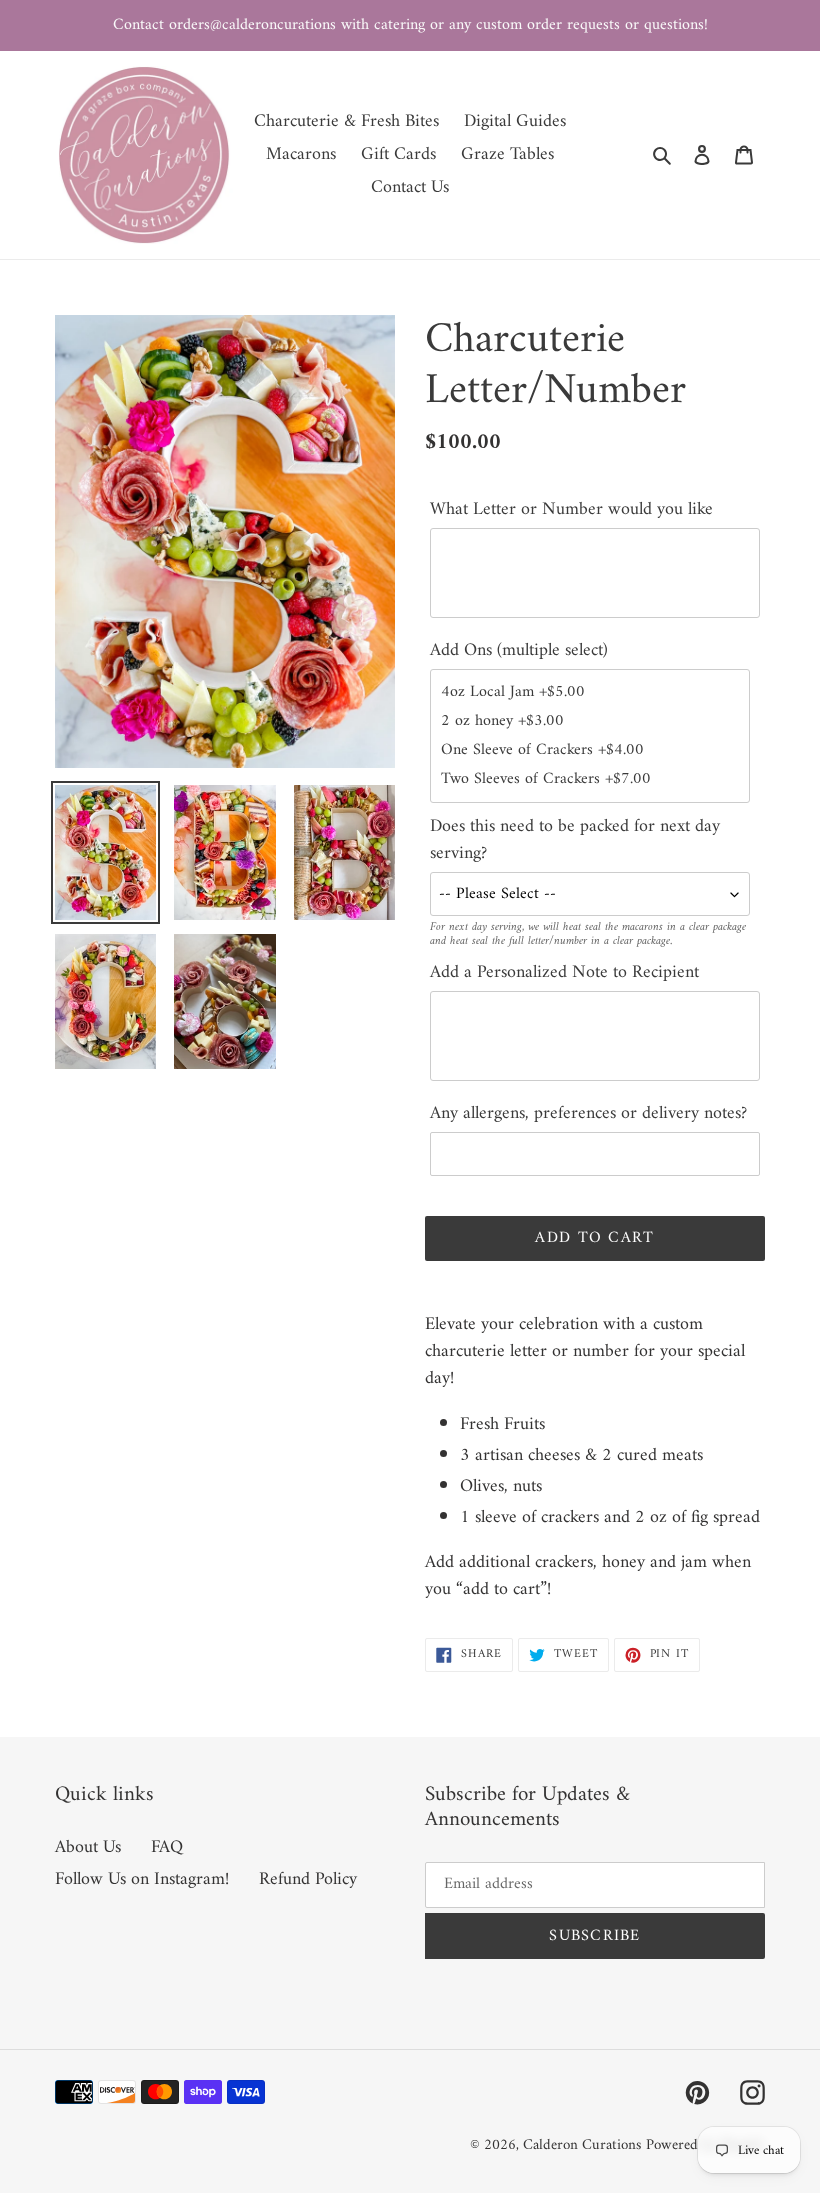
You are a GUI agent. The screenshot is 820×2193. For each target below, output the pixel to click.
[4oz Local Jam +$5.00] (590, 692)
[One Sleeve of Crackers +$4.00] (590, 750)
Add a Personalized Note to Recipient (564, 972)
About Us (88, 1847)
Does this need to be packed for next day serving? (575, 840)
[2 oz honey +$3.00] (590, 721)
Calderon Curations (582, 2145)
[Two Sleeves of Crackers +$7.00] (590, 779)
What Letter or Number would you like (571, 509)
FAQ (167, 1847)
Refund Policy (308, 1879)
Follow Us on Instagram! (142, 1879)
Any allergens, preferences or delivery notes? (588, 1113)
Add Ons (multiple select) (519, 650)
